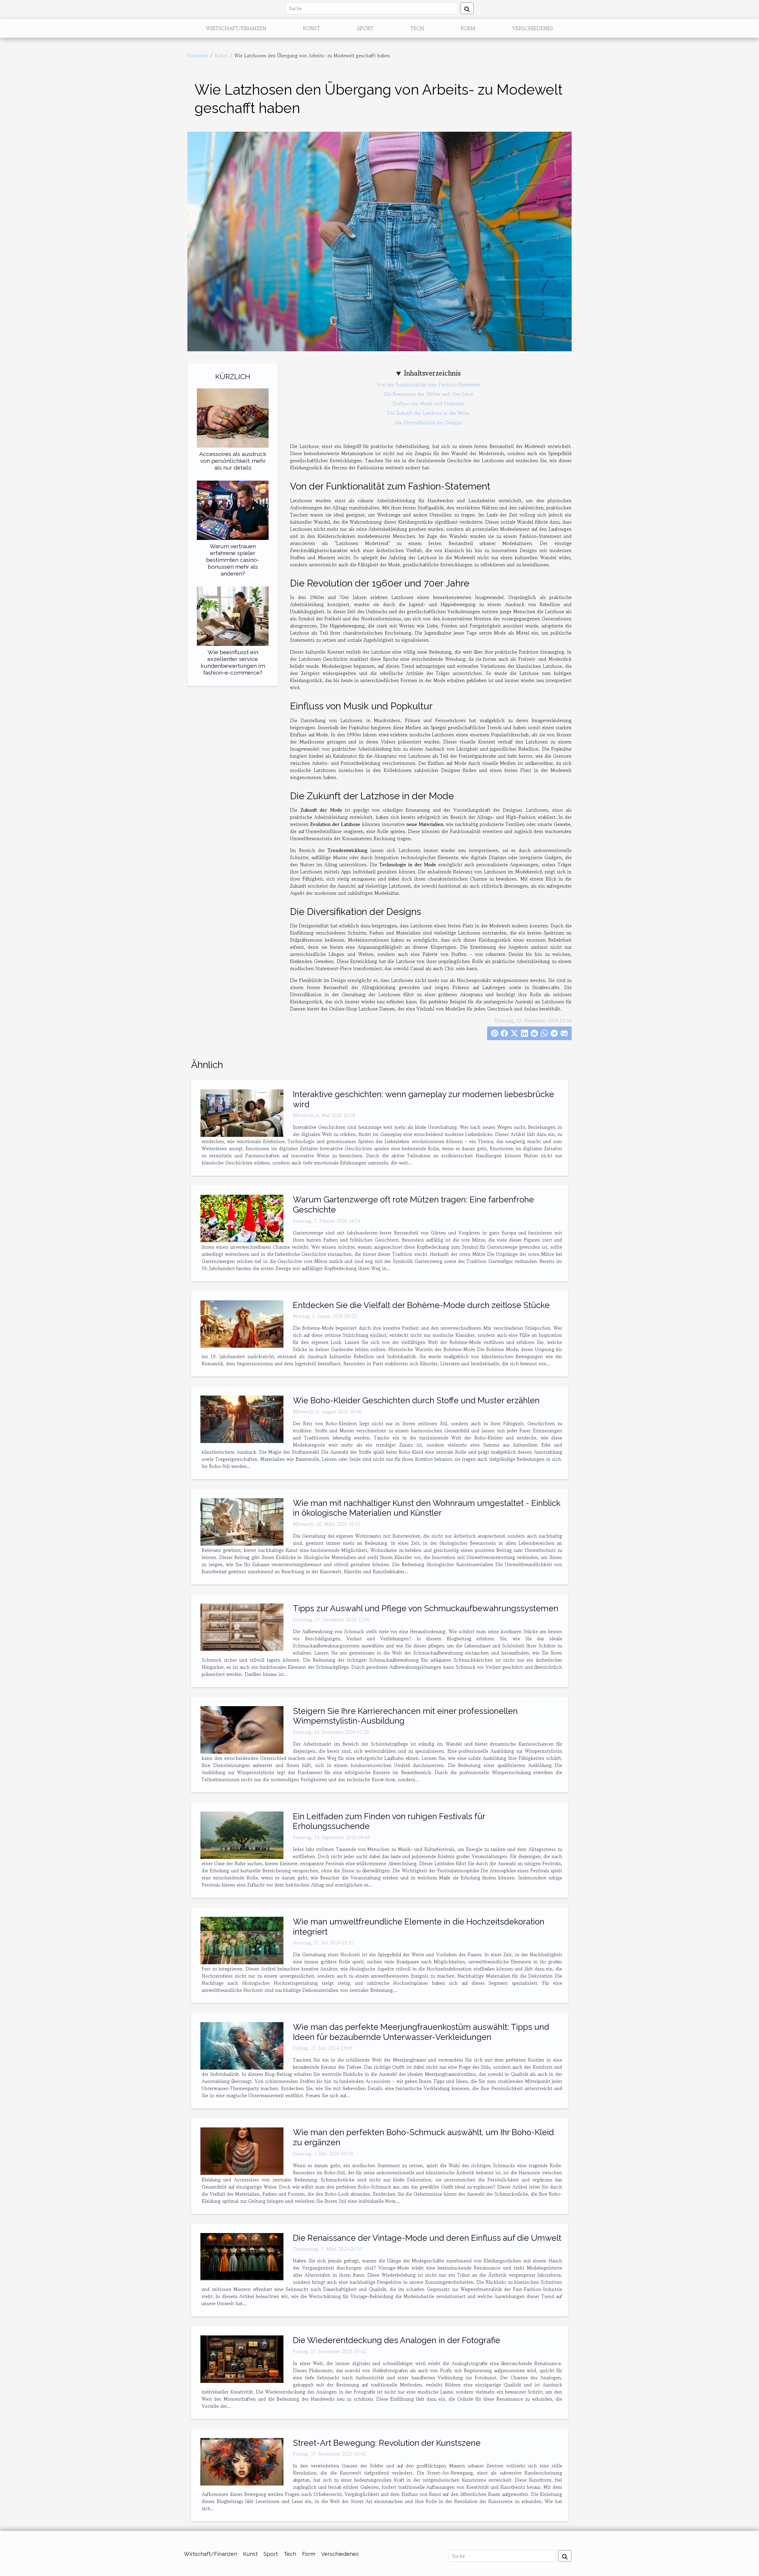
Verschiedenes (533, 28)
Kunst (312, 28)
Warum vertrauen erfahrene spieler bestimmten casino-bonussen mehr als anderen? (233, 560)
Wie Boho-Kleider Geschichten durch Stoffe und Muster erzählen (416, 1400)
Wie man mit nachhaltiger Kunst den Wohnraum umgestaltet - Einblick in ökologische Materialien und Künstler (427, 1508)
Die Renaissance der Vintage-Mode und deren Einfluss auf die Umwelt (427, 2238)
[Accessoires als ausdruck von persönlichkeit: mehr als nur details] (233, 417)
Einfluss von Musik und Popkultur (428, 403)
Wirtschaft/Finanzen (236, 28)
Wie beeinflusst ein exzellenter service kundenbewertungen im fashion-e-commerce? (233, 662)
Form (468, 28)
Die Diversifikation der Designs (428, 422)
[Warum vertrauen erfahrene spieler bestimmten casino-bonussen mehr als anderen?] (233, 510)
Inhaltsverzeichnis (432, 373)
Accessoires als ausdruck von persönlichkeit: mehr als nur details (233, 461)
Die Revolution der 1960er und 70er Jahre (428, 394)
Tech (417, 28)
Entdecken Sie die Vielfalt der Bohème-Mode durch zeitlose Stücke (421, 1305)
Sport (365, 28)
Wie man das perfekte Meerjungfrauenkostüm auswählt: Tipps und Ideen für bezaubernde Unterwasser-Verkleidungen (421, 2032)
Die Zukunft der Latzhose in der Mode (428, 413)
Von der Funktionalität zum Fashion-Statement (429, 384)
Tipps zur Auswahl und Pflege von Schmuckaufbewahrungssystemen (426, 1608)
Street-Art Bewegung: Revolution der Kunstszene (387, 2443)
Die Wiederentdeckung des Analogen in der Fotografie (397, 2340)
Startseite (198, 55)
